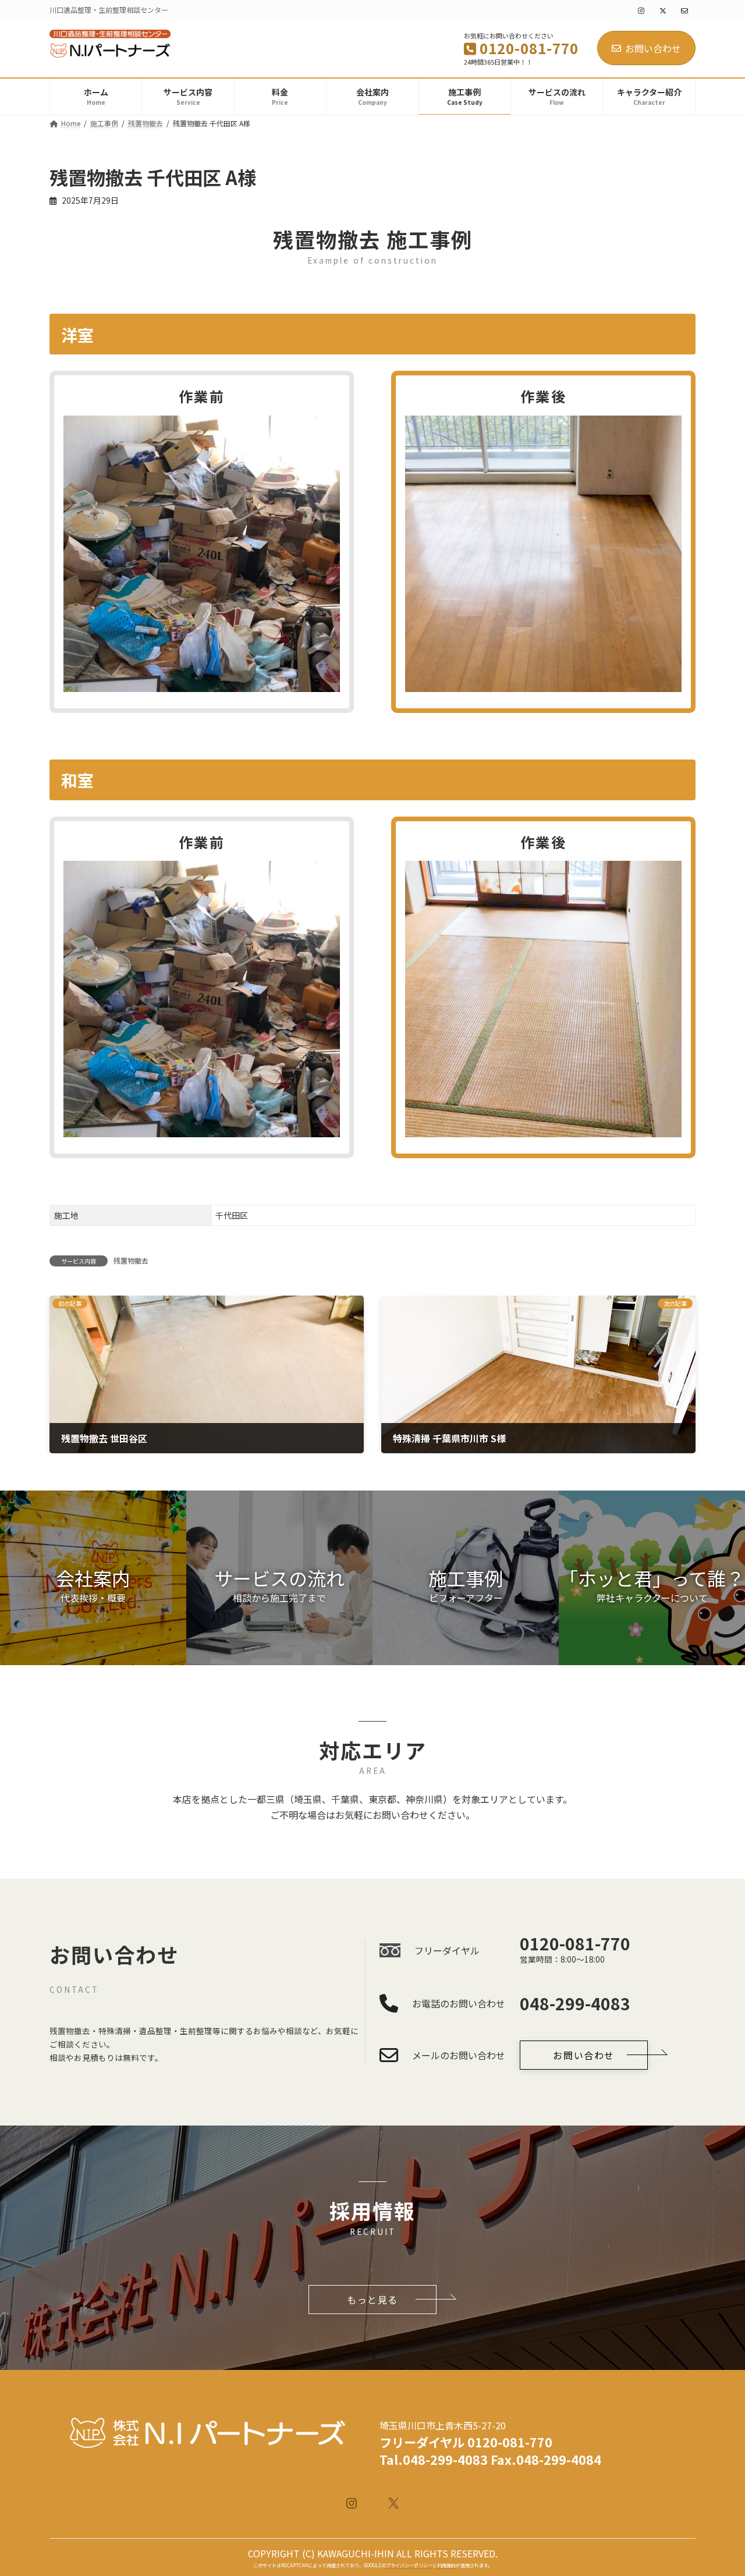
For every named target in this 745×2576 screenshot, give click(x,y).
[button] (93, 1578)
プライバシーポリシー (409, 2565)
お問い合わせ (653, 48)
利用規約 (446, 2565)
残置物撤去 (131, 1260)
